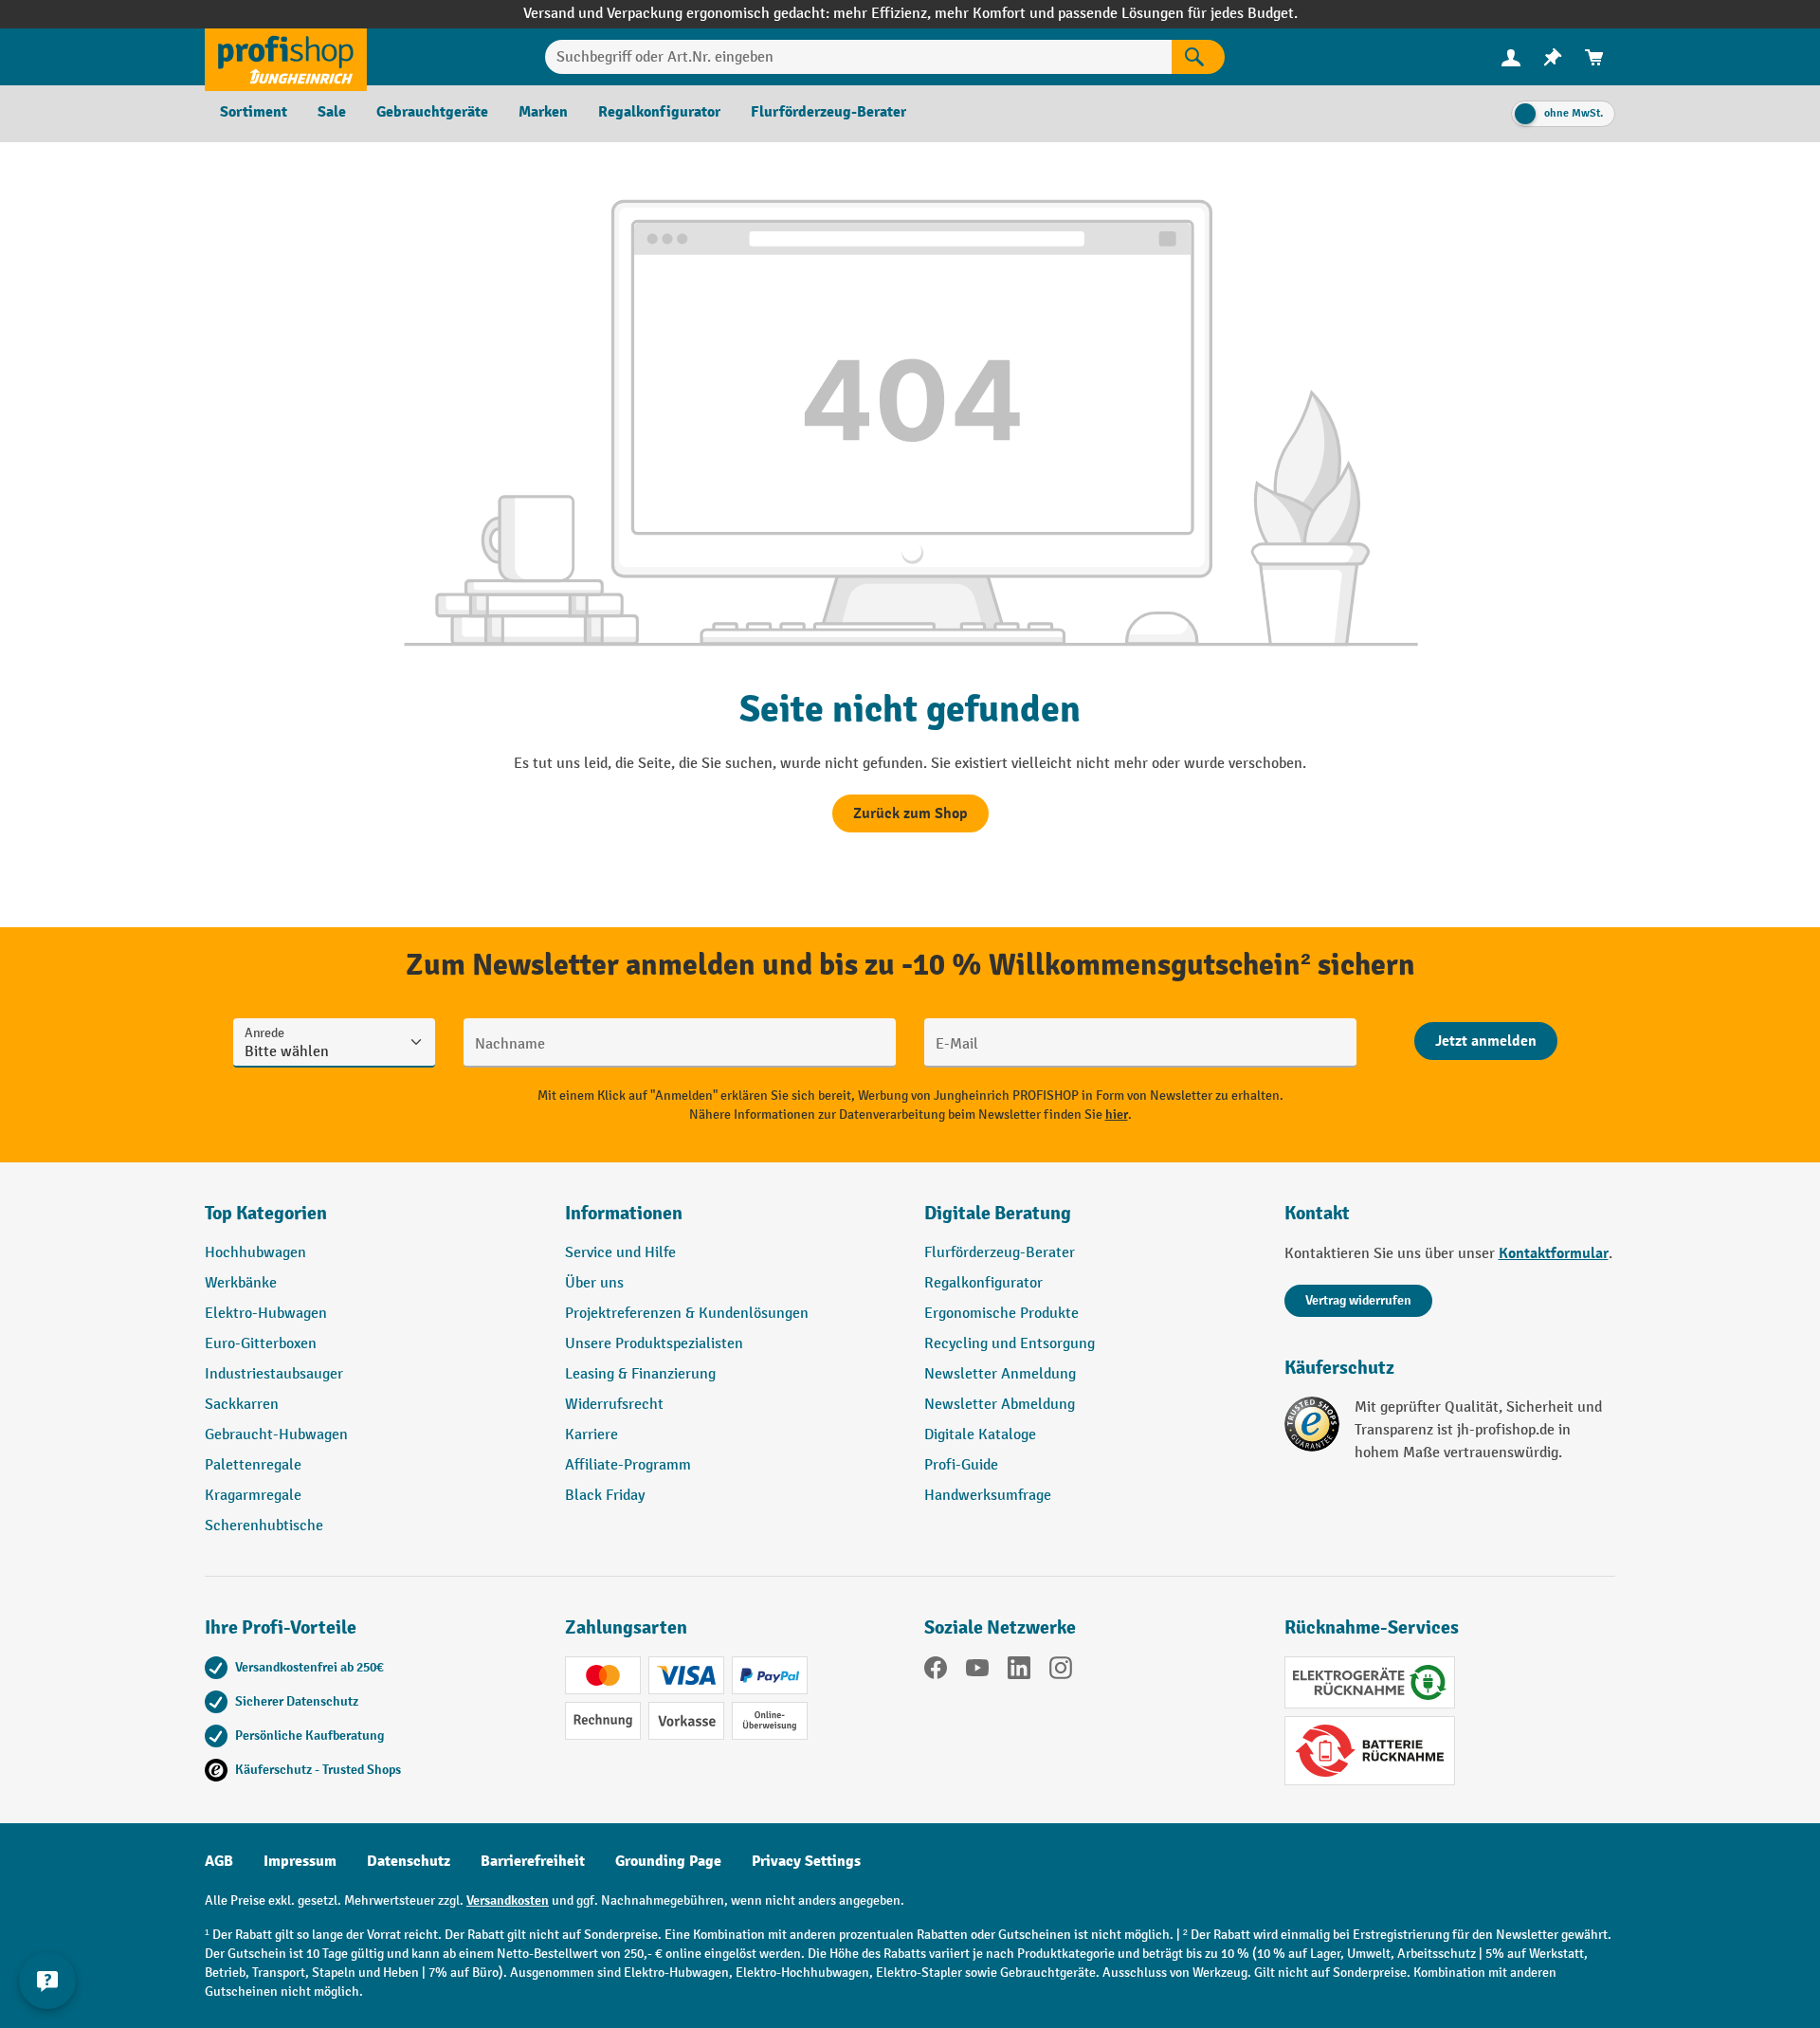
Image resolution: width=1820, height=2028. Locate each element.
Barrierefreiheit (533, 1861)
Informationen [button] (624, 1213)
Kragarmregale (253, 1496)
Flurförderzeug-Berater (1000, 1253)
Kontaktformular (1554, 1253)
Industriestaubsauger (274, 1374)
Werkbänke (241, 1283)
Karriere (591, 1435)
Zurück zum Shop (910, 813)
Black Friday (605, 1496)
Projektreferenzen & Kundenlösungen (687, 1314)
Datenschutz (409, 1861)
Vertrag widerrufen (1358, 1300)
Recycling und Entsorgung (1010, 1344)
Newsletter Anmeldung (1000, 1374)
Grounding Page (668, 1861)
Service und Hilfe (620, 1253)
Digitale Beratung (998, 1213)
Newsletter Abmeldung (1000, 1405)
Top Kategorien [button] (266, 1213)
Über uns (594, 1283)
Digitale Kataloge (980, 1435)
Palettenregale (253, 1465)
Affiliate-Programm (628, 1465)
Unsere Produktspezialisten (654, 1344)
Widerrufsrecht (614, 1405)
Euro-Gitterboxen (261, 1344)
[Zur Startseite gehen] (286, 57)
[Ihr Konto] (1511, 57)
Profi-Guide (961, 1465)
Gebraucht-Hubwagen (276, 1435)
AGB (219, 1861)
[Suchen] (1198, 57)
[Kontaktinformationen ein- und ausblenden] (47, 1981)
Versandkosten (508, 1900)
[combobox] (858, 57)
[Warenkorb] (1594, 57)
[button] (1090, 1221)
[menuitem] (1511, 57)
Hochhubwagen (255, 1253)
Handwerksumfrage (988, 1496)
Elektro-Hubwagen (266, 1314)
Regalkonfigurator (983, 1283)
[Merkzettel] (1553, 57)
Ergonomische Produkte (1001, 1314)
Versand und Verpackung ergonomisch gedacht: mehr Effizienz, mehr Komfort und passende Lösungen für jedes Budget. (910, 14)
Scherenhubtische (264, 1526)
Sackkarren (242, 1405)
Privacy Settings (806, 1861)
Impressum (300, 1861)
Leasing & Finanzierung (640, 1374)
